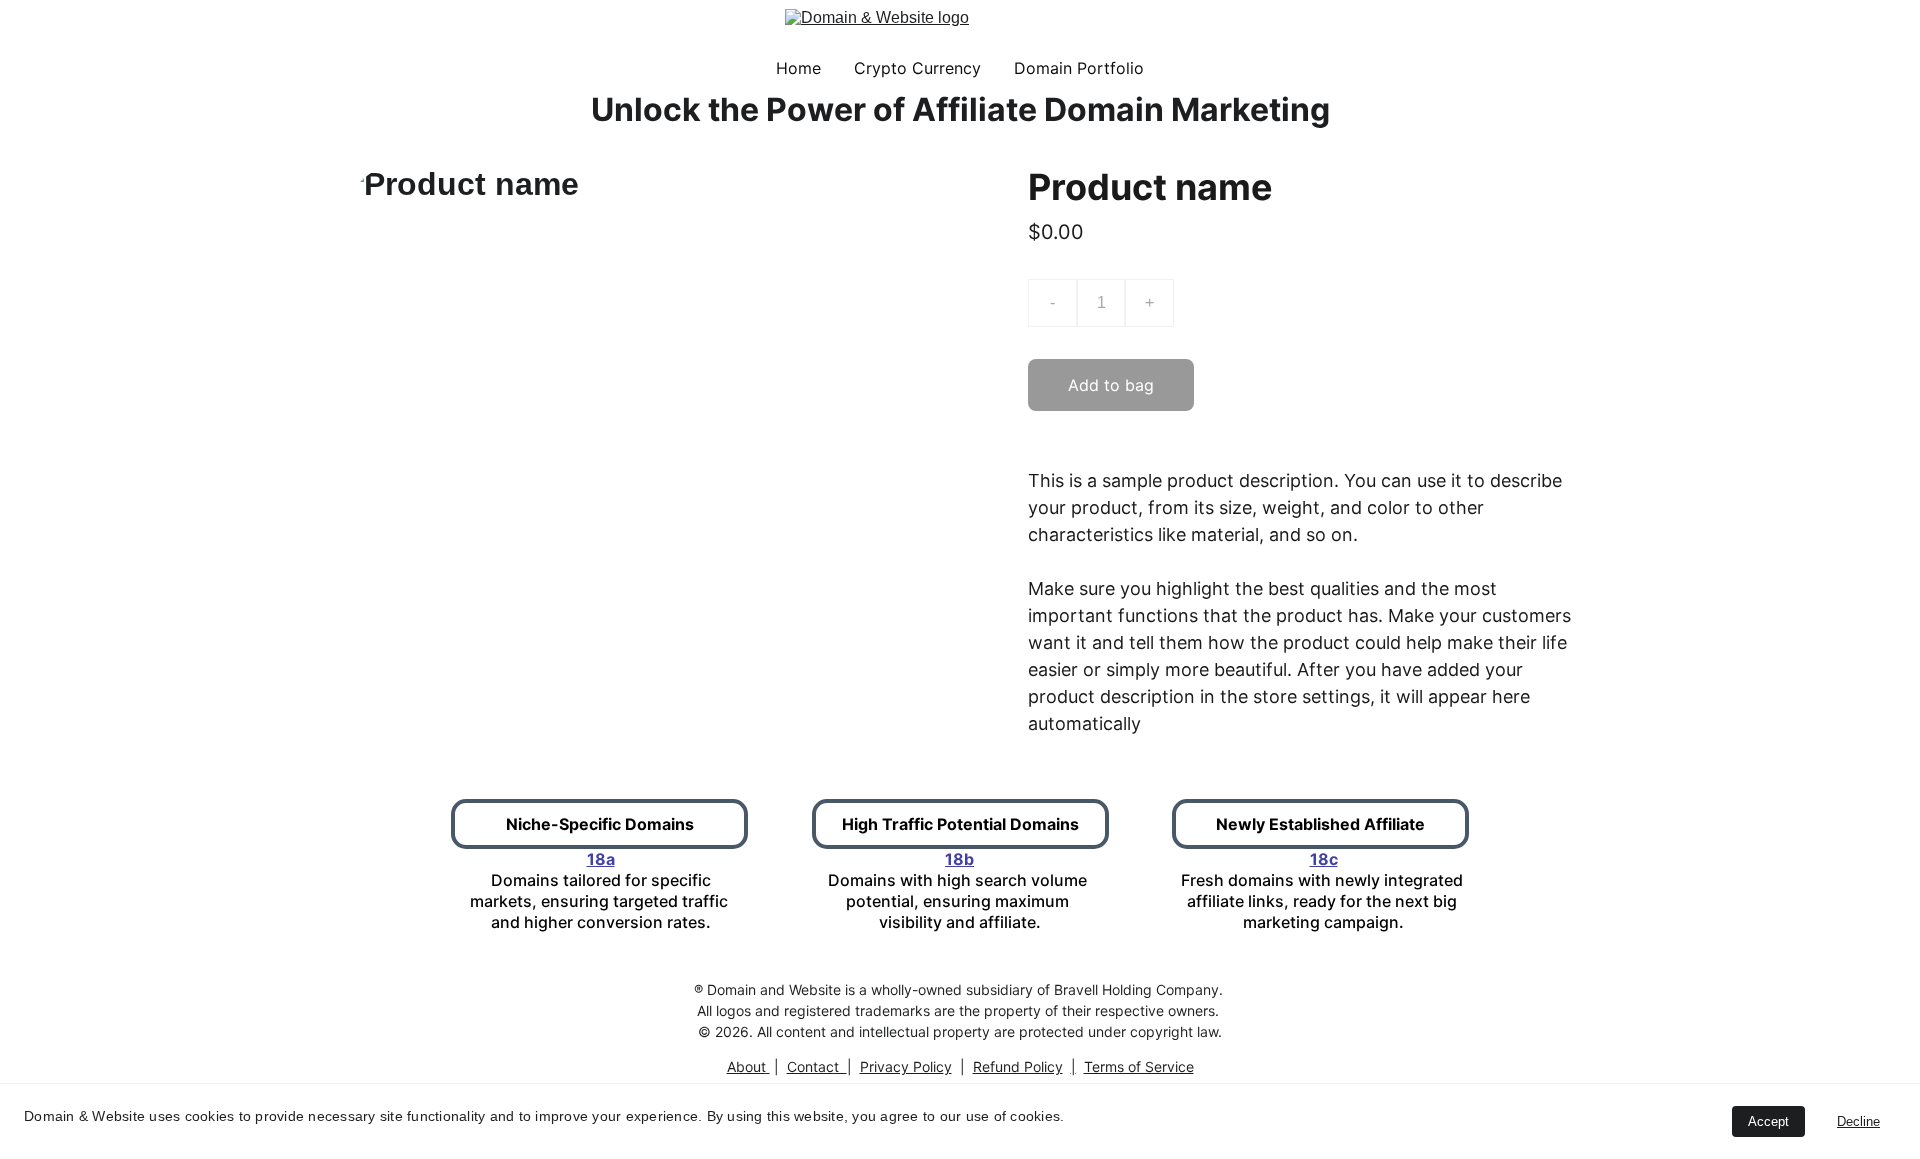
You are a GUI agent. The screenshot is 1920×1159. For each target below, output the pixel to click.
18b (959, 859)
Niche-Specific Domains (600, 824)
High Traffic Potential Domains (960, 824)
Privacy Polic (902, 1066)
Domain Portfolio (1079, 68)
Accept (1768, 1121)
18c (1324, 859)
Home (798, 68)
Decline (1858, 1121)
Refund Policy (1018, 1066)
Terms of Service (1139, 1066)
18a (601, 859)
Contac (810, 1066)
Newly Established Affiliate (1320, 824)
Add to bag (1111, 385)
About (746, 1066)
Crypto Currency (917, 68)
